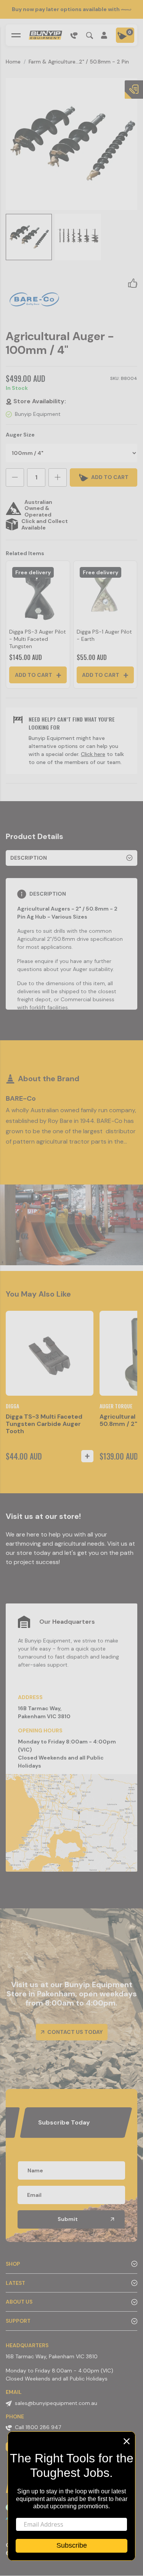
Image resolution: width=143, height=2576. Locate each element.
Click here (93, 754)
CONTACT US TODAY (74, 2032)
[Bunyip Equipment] (45, 35)
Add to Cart (34, 675)
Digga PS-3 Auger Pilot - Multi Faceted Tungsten (38, 639)
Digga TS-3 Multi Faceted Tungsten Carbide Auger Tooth (44, 1424)
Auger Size (20, 435)
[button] (133, 283)
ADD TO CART (109, 477)
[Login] (104, 35)
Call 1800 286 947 (38, 2427)
